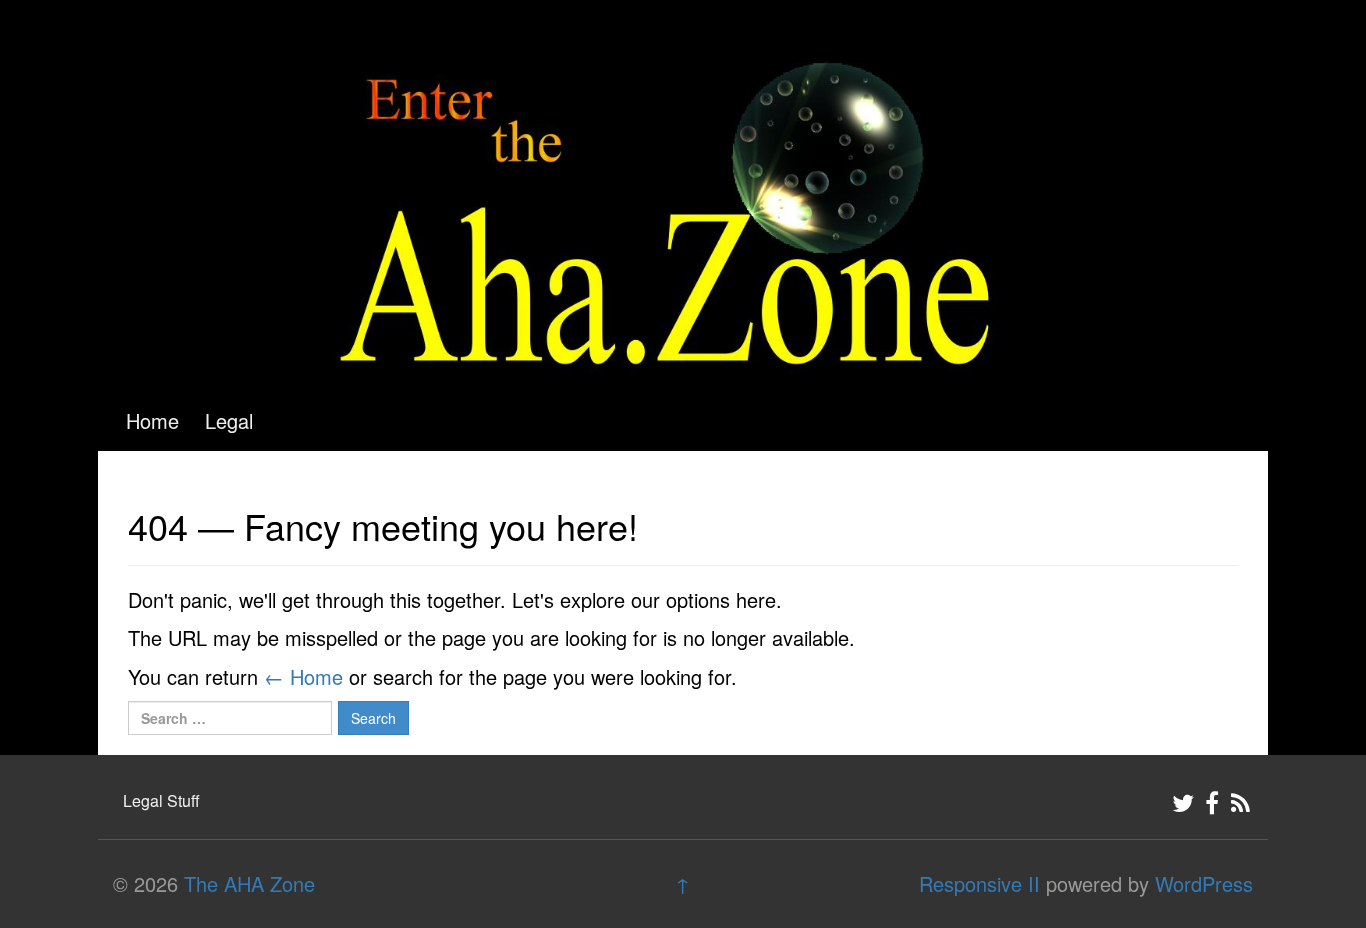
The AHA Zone (249, 883)
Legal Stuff (161, 800)
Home (152, 420)
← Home (303, 676)
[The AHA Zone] (683, 191)
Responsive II (979, 883)
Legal (229, 420)
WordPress (1204, 883)
